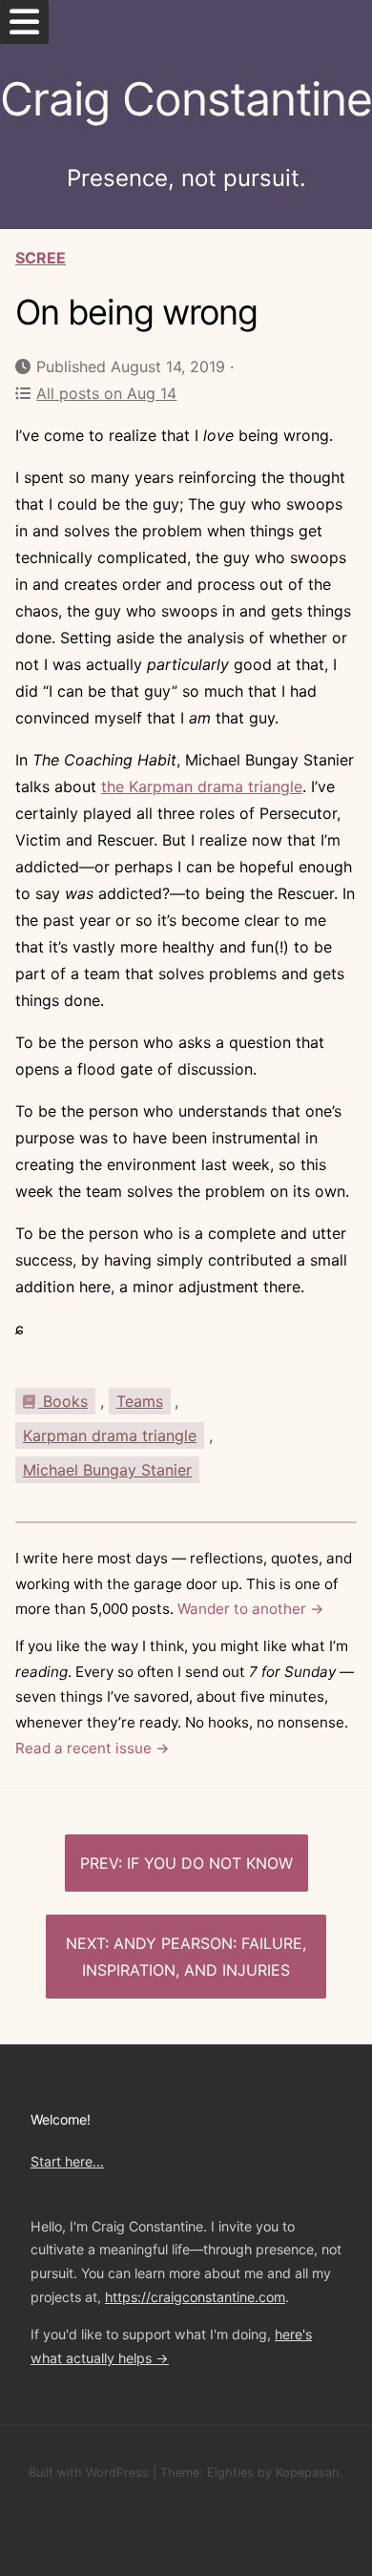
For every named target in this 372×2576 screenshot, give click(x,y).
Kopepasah (308, 2472)
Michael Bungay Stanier (107, 1470)
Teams (140, 1401)
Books (63, 1401)
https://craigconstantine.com (195, 2297)
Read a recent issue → (93, 1748)
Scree (41, 258)
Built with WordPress (89, 2472)
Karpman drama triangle (110, 1435)
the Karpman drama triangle (202, 786)
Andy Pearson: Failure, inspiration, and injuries (194, 1957)
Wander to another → (251, 1609)
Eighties (230, 2472)
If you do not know (210, 1863)
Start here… (67, 2161)
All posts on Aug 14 (106, 393)
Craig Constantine (186, 99)
